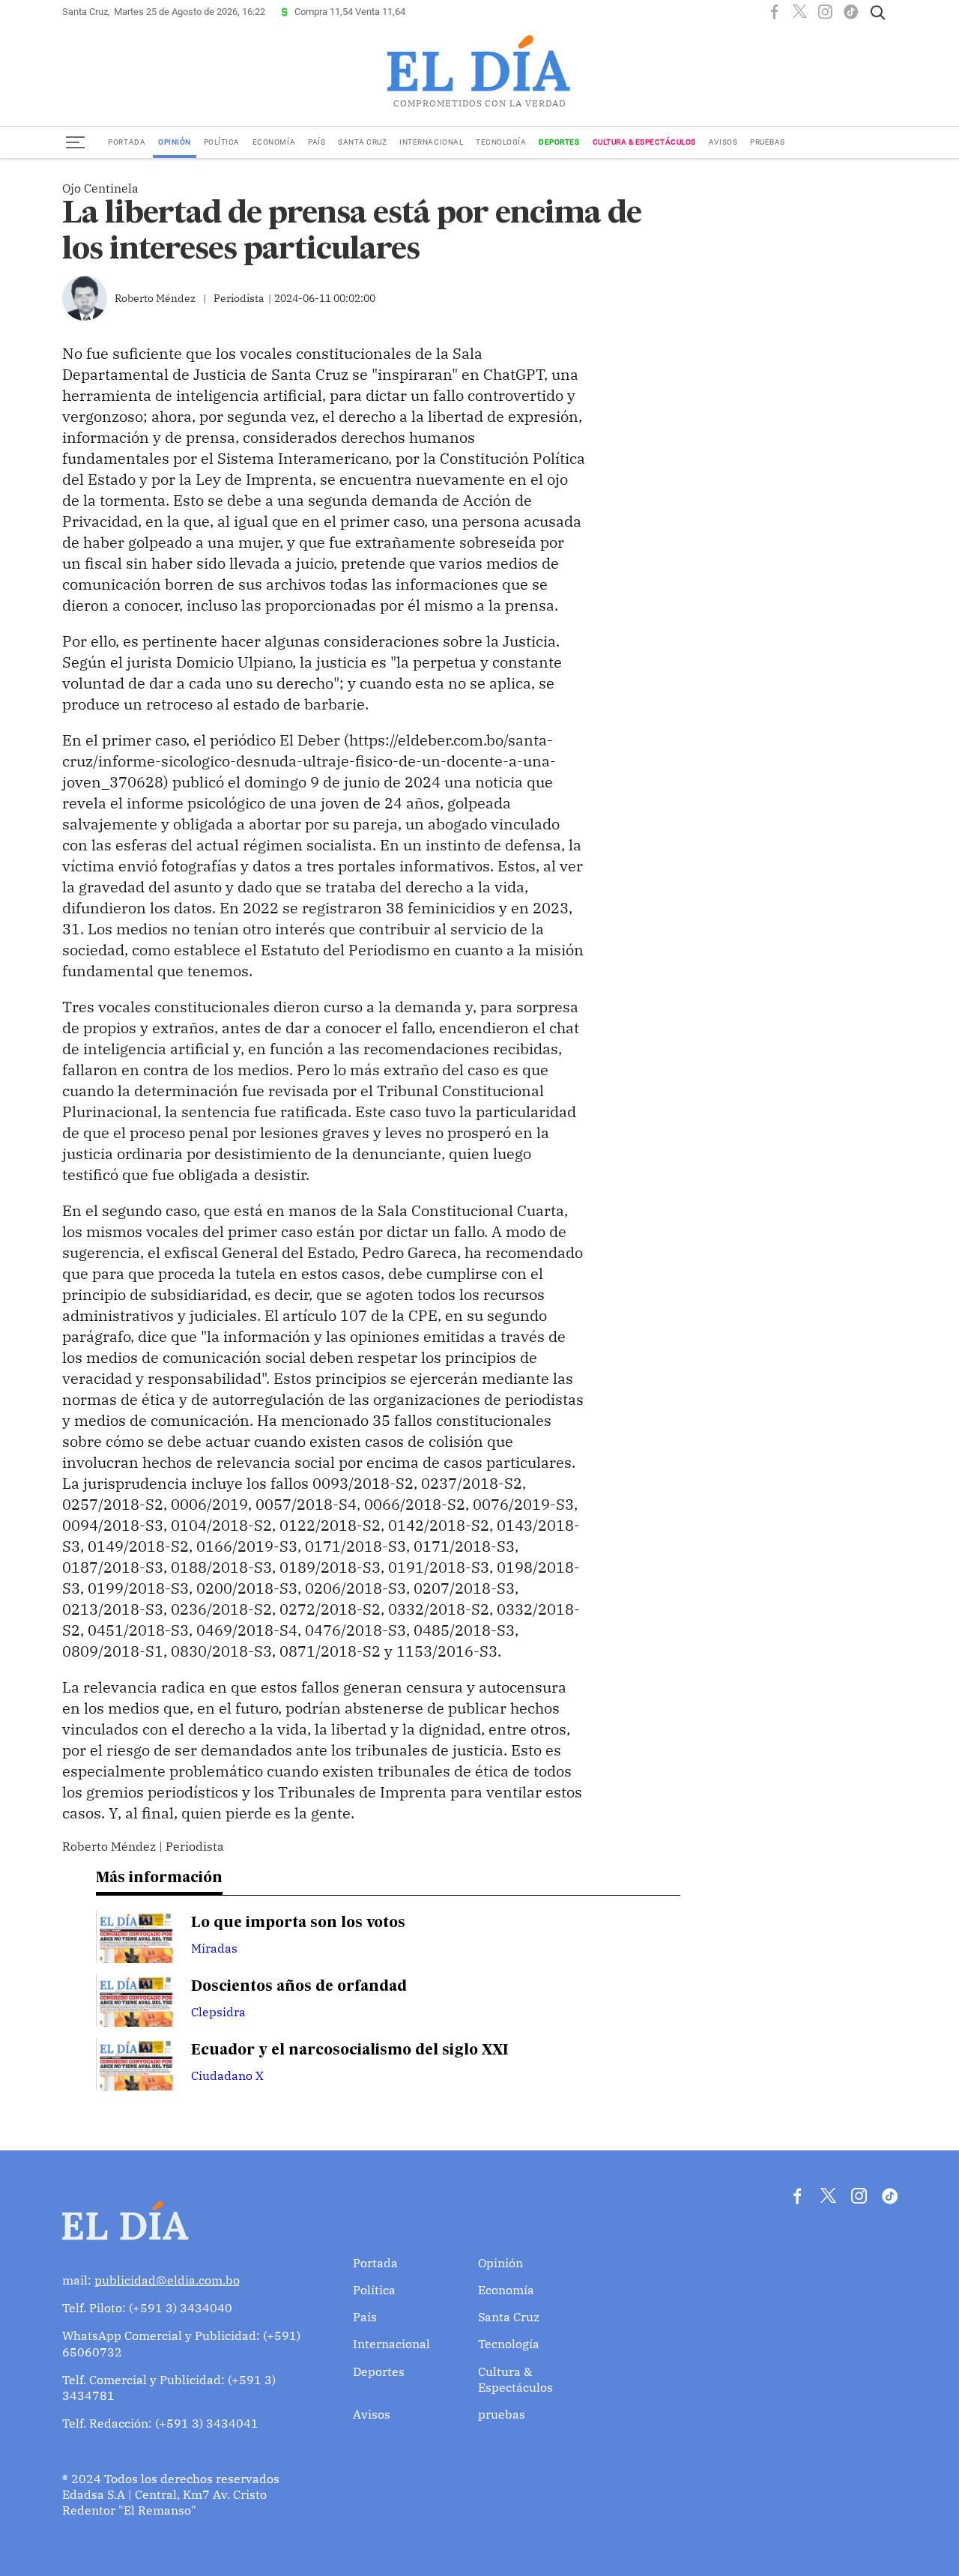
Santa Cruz (362, 142)
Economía (274, 142)
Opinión (175, 142)
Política (222, 142)
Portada (127, 142)
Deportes (559, 142)
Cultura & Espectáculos (644, 142)
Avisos (723, 142)
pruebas (768, 142)
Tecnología (501, 142)
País (317, 142)
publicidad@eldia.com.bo (167, 2280)
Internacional (431, 142)
